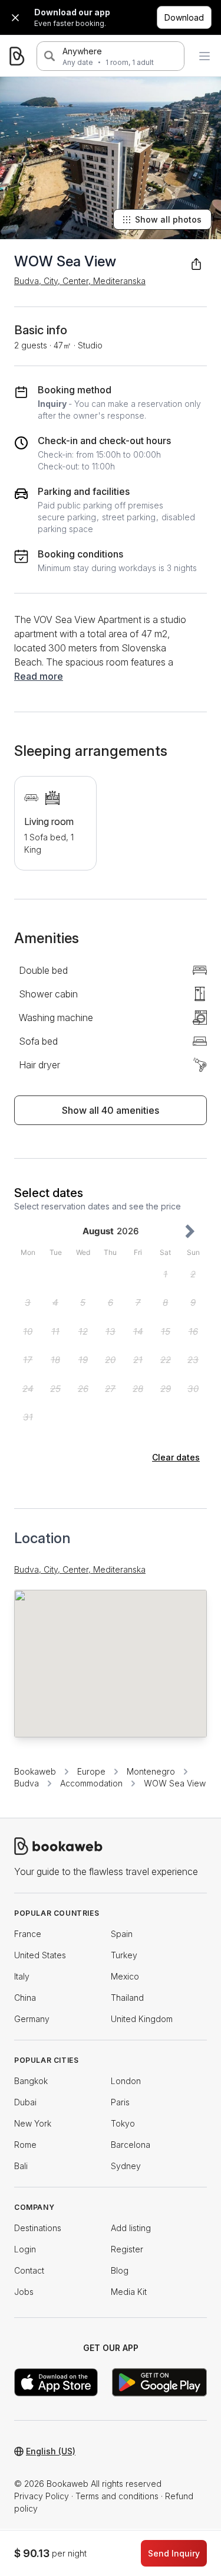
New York (33, 2123)
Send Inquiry (174, 2553)
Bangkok (31, 2081)
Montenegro (151, 1771)
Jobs (24, 2292)
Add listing (131, 2228)
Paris (120, 2102)
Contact (29, 2270)
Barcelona (131, 2145)
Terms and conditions (117, 2496)
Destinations (38, 2228)
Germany (32, 2019)
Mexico (125, 1976)
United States (40, 1955)
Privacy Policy (42, 2496)
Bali (21, 2166)
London (126, 2081)
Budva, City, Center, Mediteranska (80, 281)
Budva (27, 1783)
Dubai (25, 2102)
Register (127, 2249)
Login (25, 2249)
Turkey (124, 1955)
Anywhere (82, 51)
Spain (122, 1934)
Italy (22, 1976)
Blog (120, 2270)
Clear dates (176, 1457)
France (28, 1934)
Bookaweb (35, 1771)
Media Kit (129, 2292)
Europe (91, 1771)
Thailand (127, 1998)
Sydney (126, 2166)
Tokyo (123, 2123)
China (25, 1998)
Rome (25, 2145)
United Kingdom (142, 2019)
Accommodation (91, 1783)
